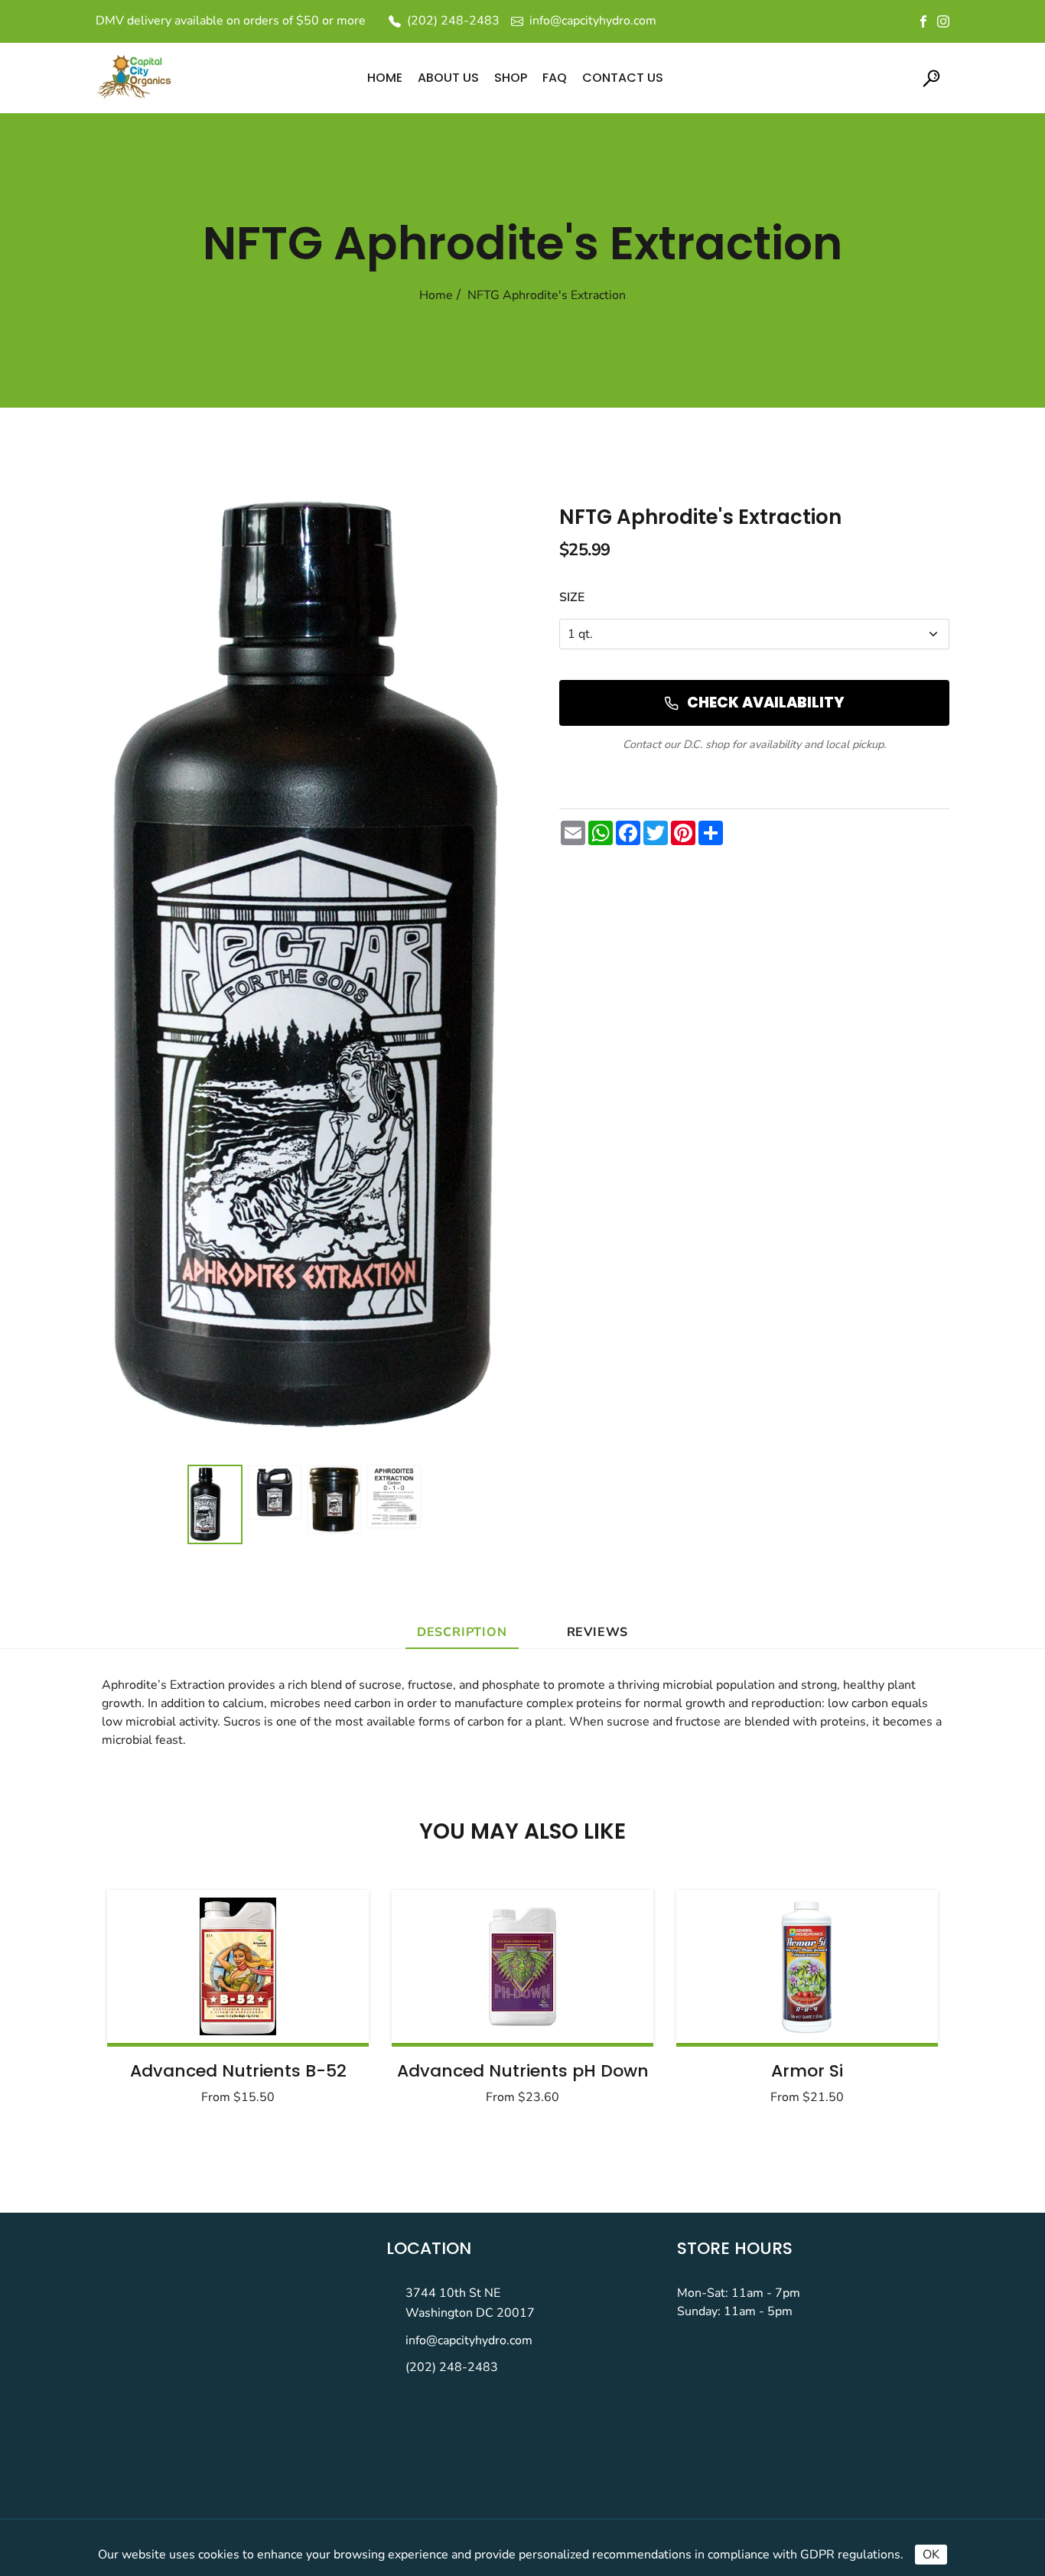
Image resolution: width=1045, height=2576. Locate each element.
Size (572, 597)
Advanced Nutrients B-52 (238, 2071)
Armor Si (807, 2071)
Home (436, 295)
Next (888, 2002)
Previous (157, 2002)
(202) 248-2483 (452, 2367)
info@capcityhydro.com (469, 2340)
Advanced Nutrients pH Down (523, 2071)
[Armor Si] (807, 1966)
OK (931, 2555)
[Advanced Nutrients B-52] (238, 1966)
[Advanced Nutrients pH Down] (522, 1966)
